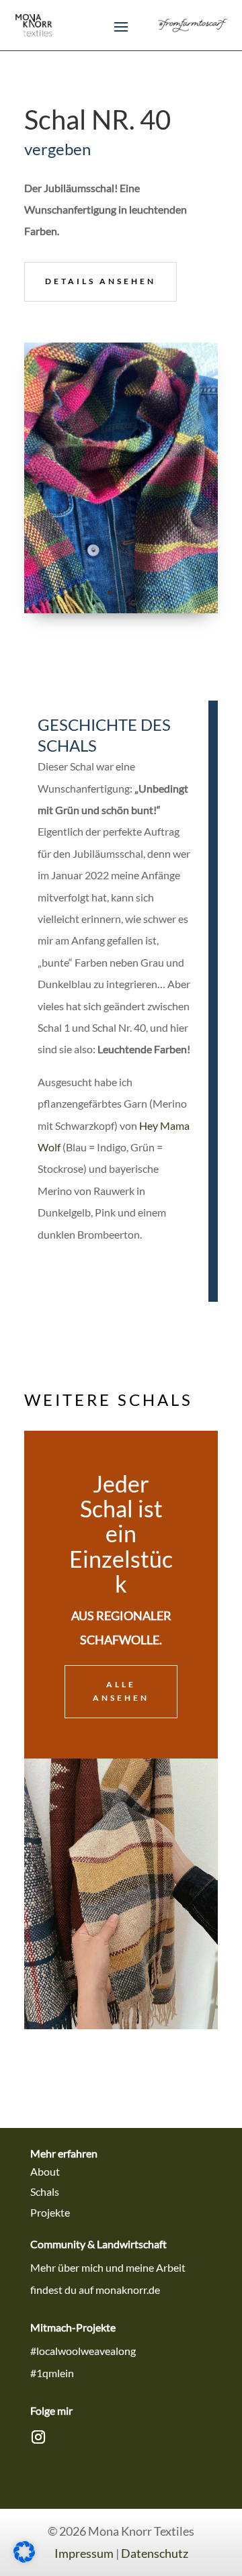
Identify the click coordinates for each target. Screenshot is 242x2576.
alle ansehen (121, 1691)
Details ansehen (100, 281)
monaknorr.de (128, 2290)
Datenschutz (155, 2553)
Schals (45, 2191)
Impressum (84, 2553)
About (45, 2171)
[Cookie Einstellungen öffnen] (24, 2558)
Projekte (50, 2212)
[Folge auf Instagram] (38, 2437)
